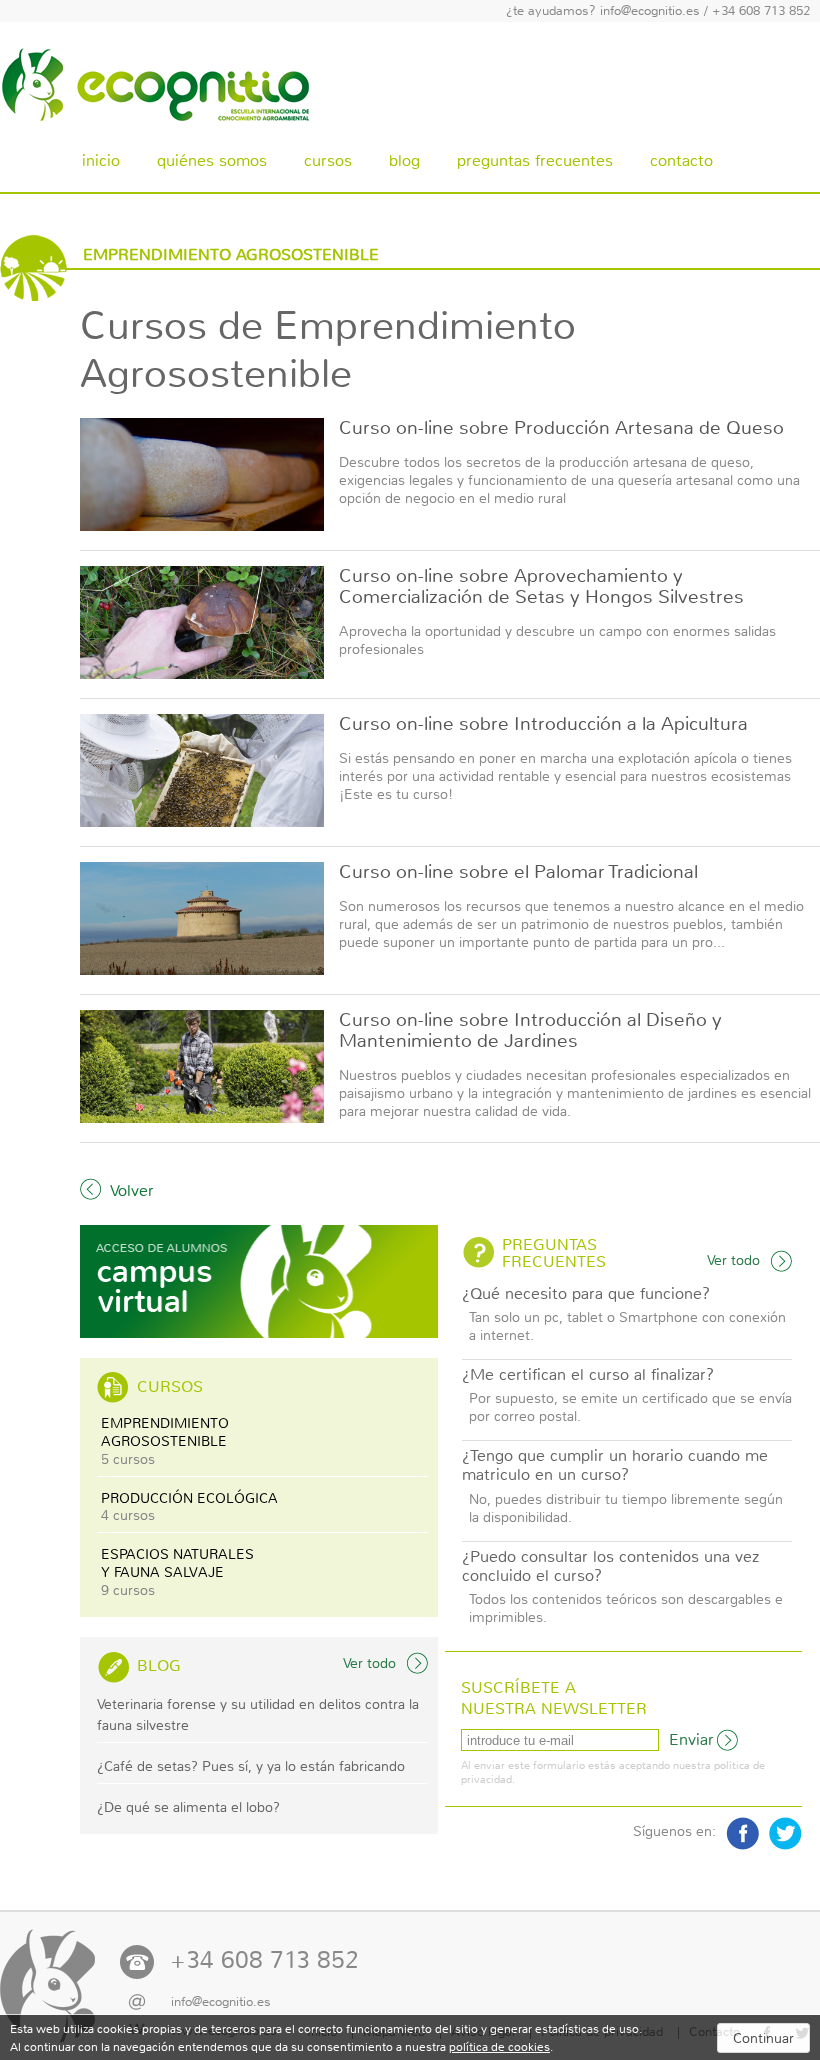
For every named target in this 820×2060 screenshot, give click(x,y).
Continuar (763, 2038)
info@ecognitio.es (650, 11)
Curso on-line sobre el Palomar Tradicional (518, 872)
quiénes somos (212, 160)
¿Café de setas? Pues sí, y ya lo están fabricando (251, 1766)
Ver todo (369, 1663)
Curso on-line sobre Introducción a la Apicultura (543, 724)
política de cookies (499, 2047)
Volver (132, 1190)
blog (404, 160)
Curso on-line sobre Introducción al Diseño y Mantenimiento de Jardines (530, 1030)
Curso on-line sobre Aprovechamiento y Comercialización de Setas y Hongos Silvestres (541, 586)
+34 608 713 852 (761, 11)
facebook (742, 1833)
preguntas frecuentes (535, 160)
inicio (101, 160)
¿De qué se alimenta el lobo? (188, 1807)
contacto (681, 160)
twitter (785, 1833)
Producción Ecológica (189, 1507)
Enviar (691, 1739)
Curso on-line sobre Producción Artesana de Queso (561, 428)
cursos (328, 160)
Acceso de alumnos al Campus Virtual (259, 1281)
